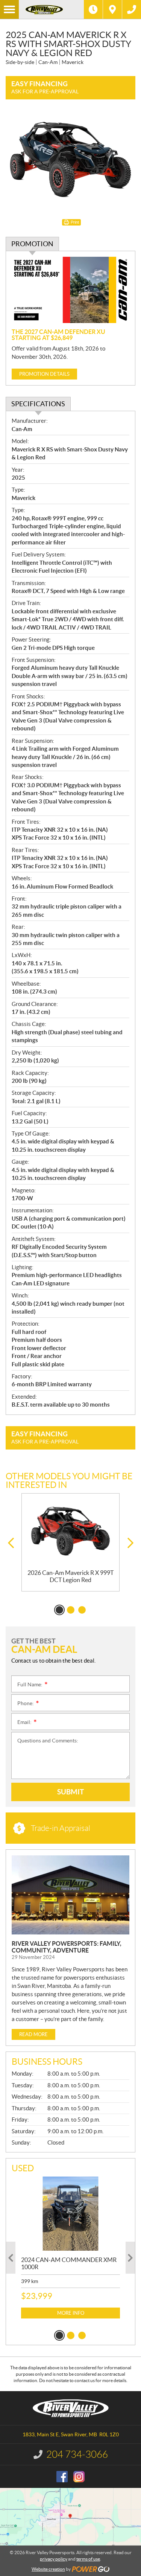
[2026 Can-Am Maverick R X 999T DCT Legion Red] (70, 1531)
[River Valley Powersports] (51, 9)
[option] (70, 1542)
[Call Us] (132, 9)
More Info (71, 2313)
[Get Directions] (112, 9)
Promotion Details (44, 374)
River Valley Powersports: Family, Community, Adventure (67, 1947)
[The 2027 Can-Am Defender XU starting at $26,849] (70, 290)
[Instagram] (79, 2477)
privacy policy (54, 2559)
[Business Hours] (93, 9)
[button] (11, 1543)
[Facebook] (62, 2477)
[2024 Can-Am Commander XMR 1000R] (70, 2214)
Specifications (38, 404)
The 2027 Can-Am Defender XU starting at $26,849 (58, 335)
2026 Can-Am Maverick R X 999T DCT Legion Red (70, 1576)
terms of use (88, 2559)
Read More (33, 2034)
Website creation (48, 2569)
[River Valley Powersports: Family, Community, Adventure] (70, 1895)
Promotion (32, 244)
